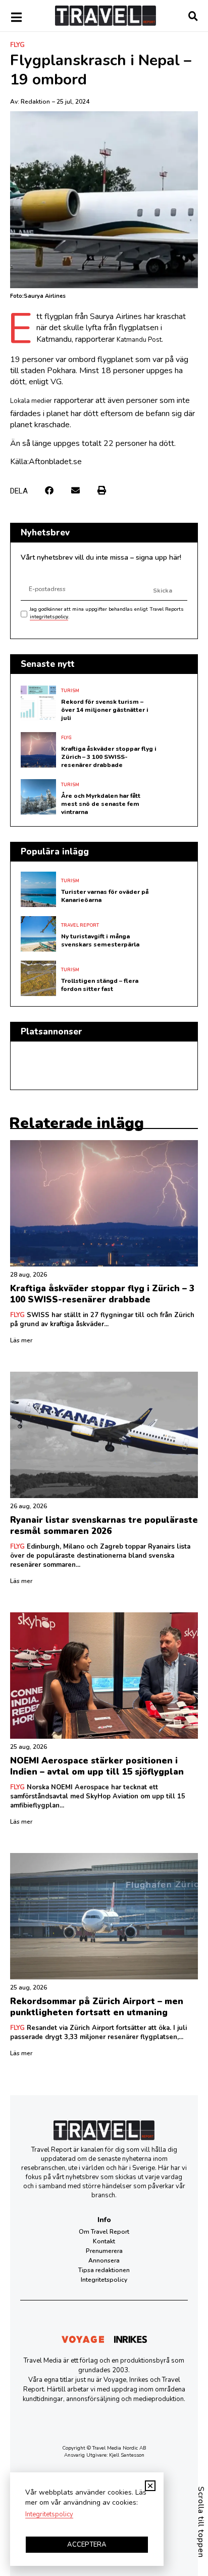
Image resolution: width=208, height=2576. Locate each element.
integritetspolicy (49, 617)
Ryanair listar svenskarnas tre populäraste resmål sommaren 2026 (104, 1526)
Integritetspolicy (104, 2280)
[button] (49, 490)
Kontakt (104, 2241)
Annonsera (104, 2261)
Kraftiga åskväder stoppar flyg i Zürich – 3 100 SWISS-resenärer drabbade (109, 757)
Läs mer (21, 1340)
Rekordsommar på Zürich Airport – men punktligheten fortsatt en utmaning (97, 2007)
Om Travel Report (104, 2232)
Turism (70, 691)
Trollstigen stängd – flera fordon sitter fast (100, 985)
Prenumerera (104, 2251)
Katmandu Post (139, 340)
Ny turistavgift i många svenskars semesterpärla (100, 940)
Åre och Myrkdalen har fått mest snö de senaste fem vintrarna (101, 804)
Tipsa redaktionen (104, 2270)
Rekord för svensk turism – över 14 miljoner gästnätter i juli (105, 710)
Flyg (17, 45)
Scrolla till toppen (201, 2522)
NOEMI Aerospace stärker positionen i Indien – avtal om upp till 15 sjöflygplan (97, 1766)
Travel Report (80, 925)
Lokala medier (31, 401)
